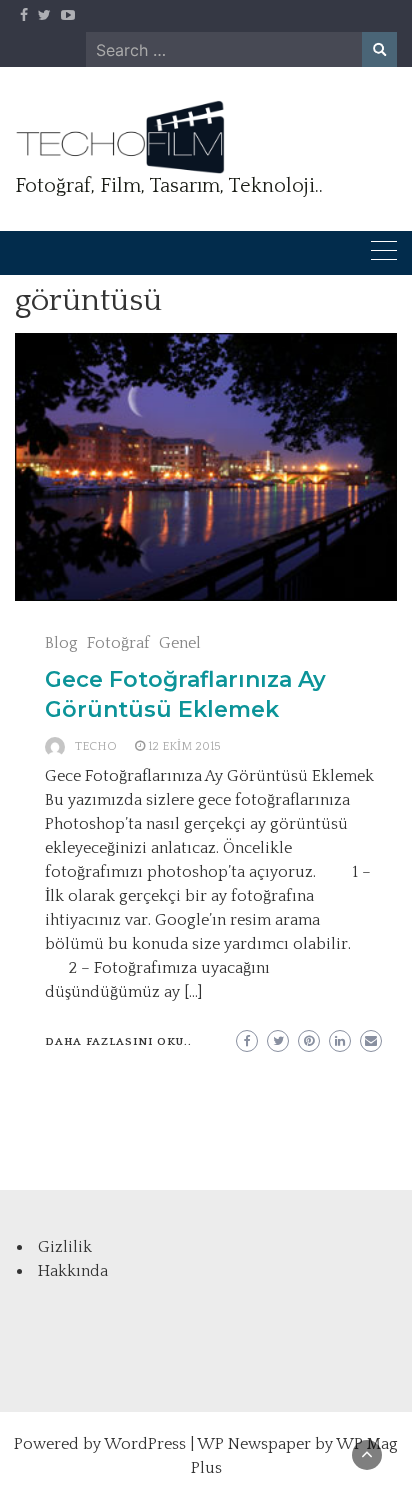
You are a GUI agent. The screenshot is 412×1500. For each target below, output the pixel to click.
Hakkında (73, 1271)
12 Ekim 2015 (184, 746)
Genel (180, 643)
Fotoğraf (118, 643)
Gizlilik (65, 1247)
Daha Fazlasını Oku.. (118, 1042)
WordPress (145, 1444)
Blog (61, 643)
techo (96, 746)
